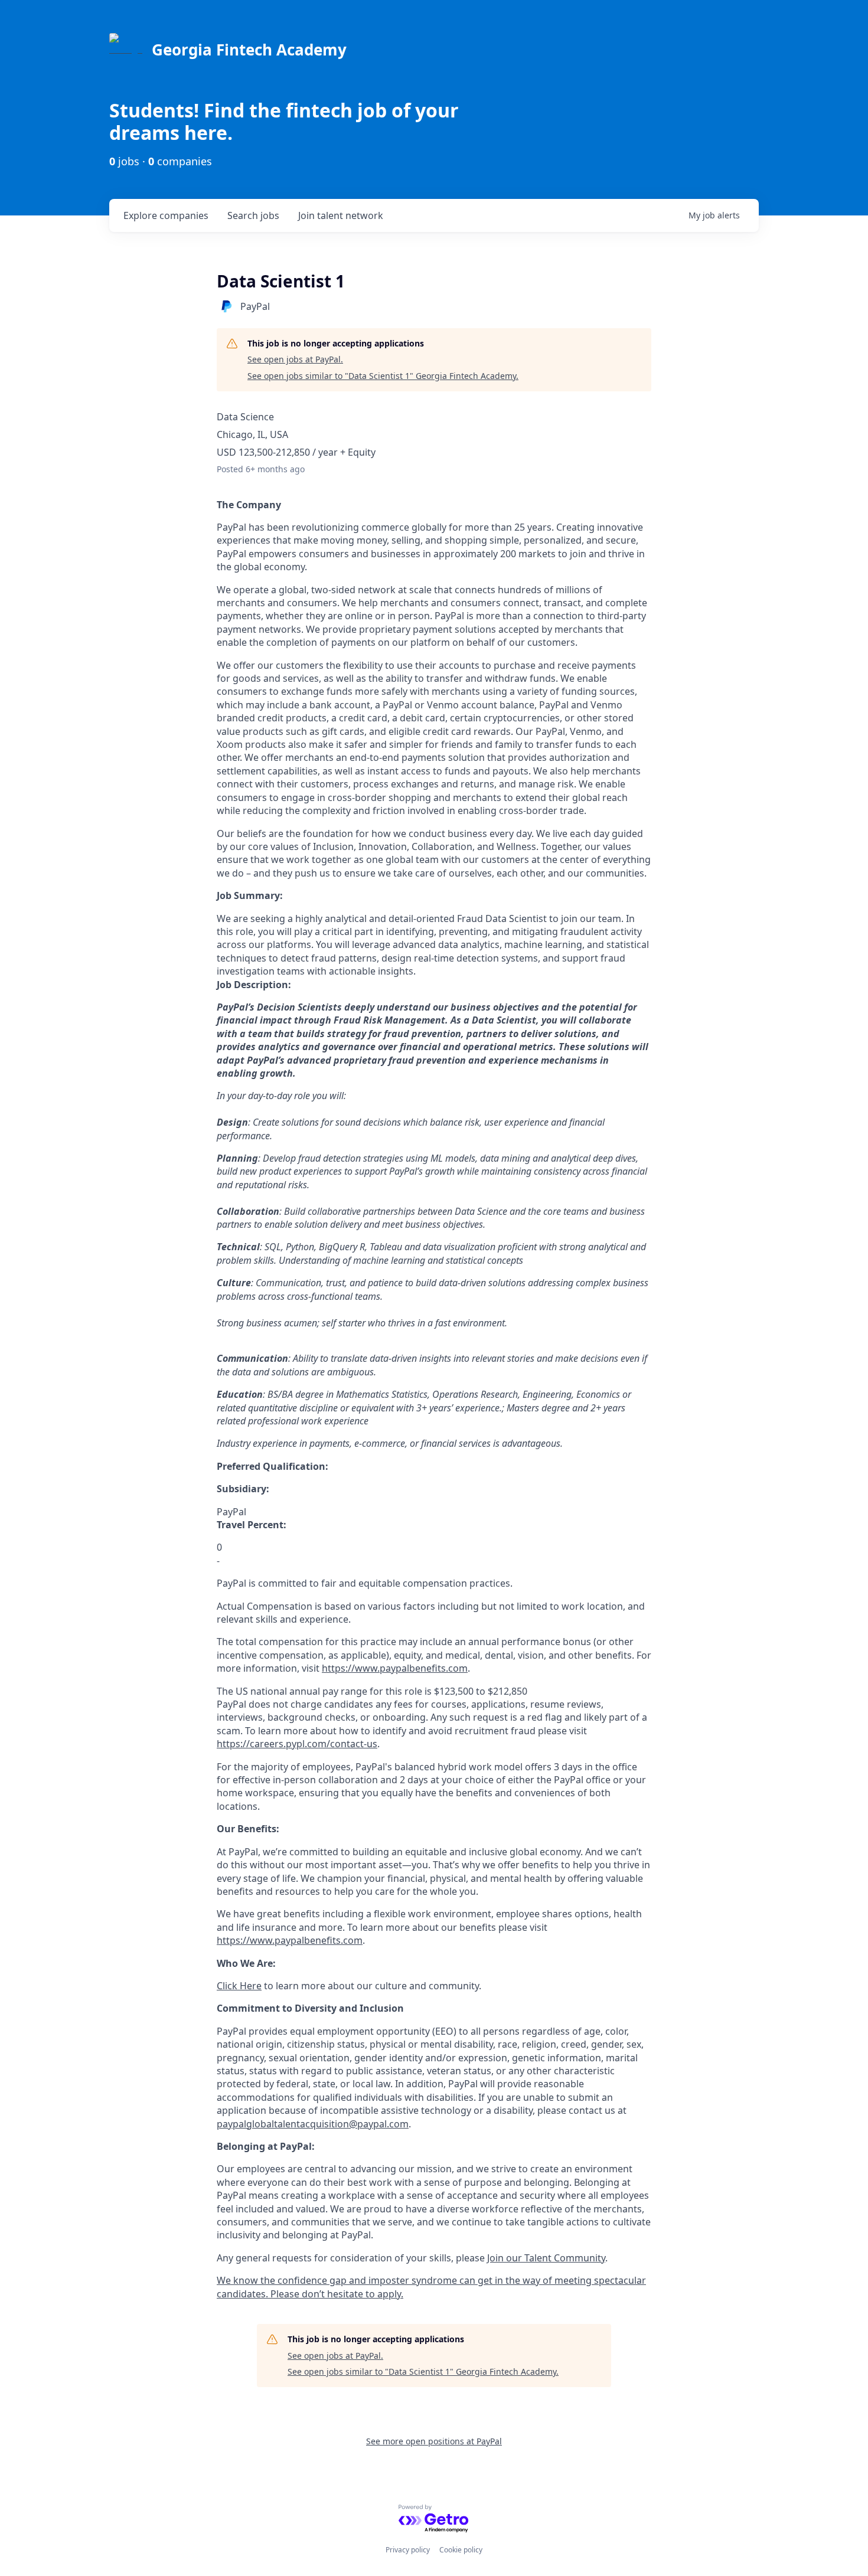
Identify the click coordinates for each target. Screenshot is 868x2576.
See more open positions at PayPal (434, 2441)
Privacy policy (408, 2550)
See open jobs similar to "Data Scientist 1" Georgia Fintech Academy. (383, 376)
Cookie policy (461, 2550)
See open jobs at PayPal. (295, 359)
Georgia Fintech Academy (249, 50)
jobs (253, 215)
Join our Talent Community (546, 2258)
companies (166, 215)
